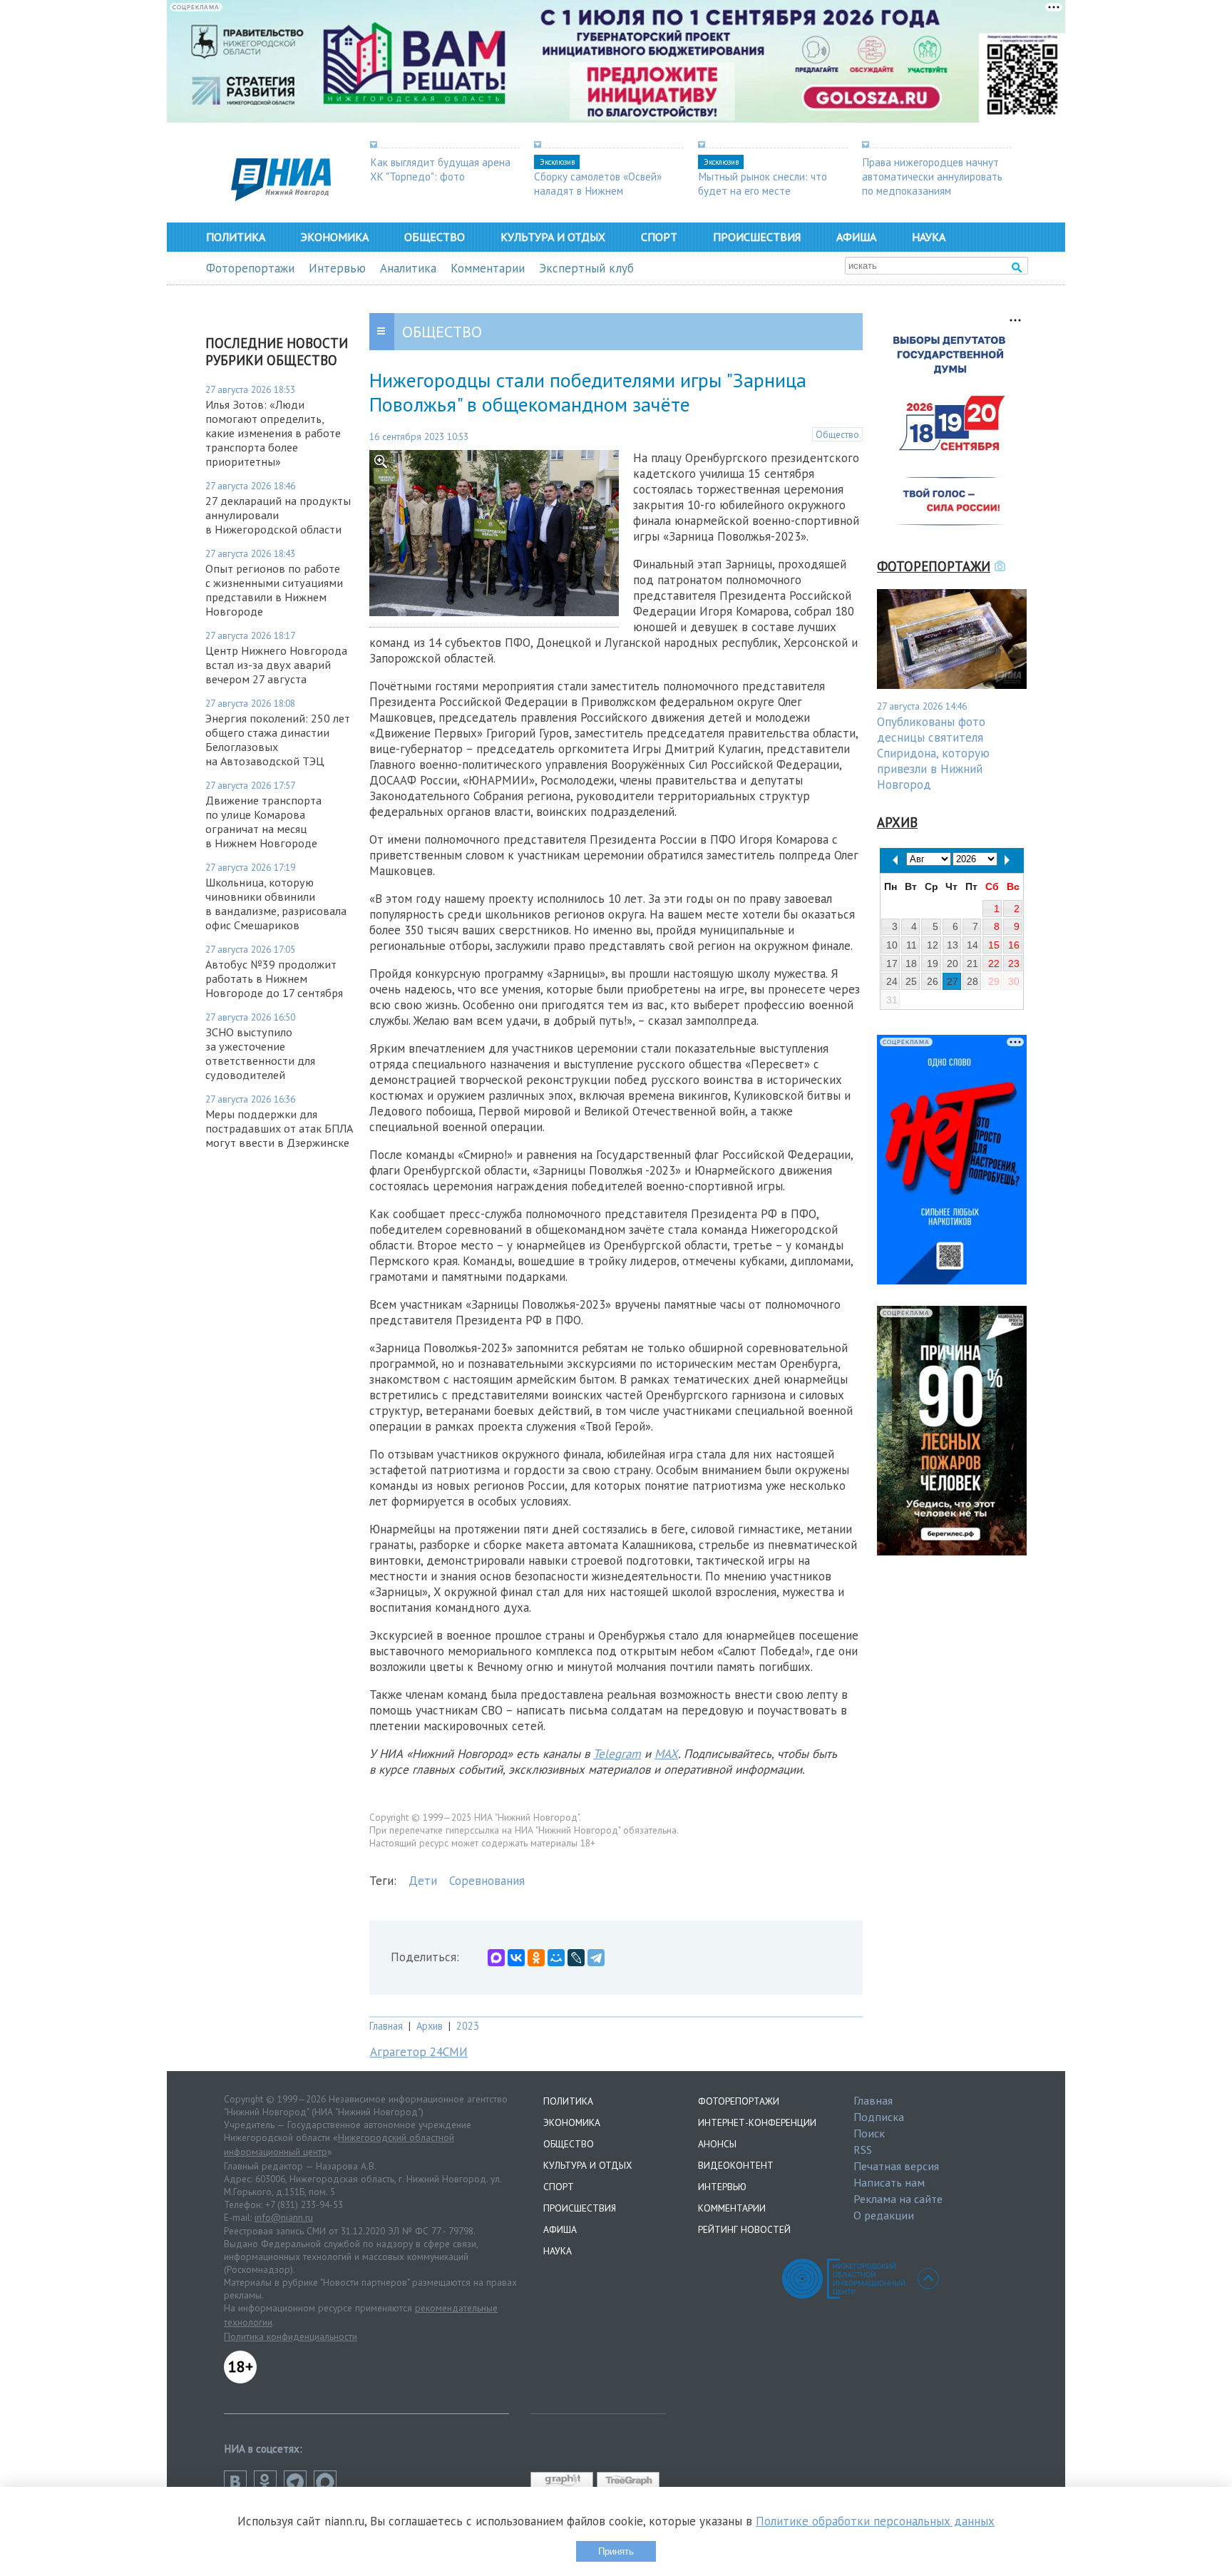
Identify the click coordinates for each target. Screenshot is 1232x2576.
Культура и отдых (553, 237)
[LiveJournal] (576, 1958)
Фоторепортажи (250, 268)
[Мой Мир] (556, 1958)
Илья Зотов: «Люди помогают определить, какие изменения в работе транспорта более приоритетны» (273, 433)
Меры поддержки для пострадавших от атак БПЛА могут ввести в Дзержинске (279, 1128)
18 (911, 964)
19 (933, 964)
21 (972, 964)
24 (892, 981)
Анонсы (717, 2144)
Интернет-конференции (757, 2122)
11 (912, 945)
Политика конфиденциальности (291, 2336)
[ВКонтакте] (516, 1958)
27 (953, 981)
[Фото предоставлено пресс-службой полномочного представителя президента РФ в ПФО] (494, 612)
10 (892, 945)
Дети (423, 1881)
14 (972, 945)
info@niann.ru (284, 2217)
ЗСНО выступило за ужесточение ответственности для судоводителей (260, 1053)
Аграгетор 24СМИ (419, 2052)
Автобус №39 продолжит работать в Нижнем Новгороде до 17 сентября (274, 978)
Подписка (879, 2117)
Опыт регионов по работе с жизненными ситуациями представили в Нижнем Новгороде (274, 590)
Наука (929, 237)
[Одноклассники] (536, 1958)
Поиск (869, 2133)
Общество (435, 237)
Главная (386, 2026)
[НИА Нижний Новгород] (281, 197)
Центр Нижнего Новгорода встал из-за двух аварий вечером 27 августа (276, 665)
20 (953, 964)
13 (953, 945)
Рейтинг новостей (744, 2229)
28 (972, 981)
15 (994, 945)
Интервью (337, 268)
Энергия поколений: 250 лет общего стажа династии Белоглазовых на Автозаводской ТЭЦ (278, 740)
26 (933, 981)
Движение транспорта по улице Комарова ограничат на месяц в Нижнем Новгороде (263, 822)
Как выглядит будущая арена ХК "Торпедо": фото (440, 169)
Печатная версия (896, 2166)
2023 (468, 2026)
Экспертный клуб (586, 268)
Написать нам (889, 2182)
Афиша (856, 237)
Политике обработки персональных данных (875, 2521)
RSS (863, 2150)
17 (892, 964)
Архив (430, 2026)
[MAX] (496, 1958)
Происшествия (757, 237)
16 (1014, 945)
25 (911, 981)
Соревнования (487, 1881)
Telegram (617, 1754)
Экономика (335, 237)
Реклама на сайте (898, 2199)
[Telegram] (596, 1958)
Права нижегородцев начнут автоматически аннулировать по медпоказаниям (932, 176)
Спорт (659, 237)
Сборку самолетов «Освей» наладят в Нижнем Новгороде (598, 190)
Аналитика (408, 268)
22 (994, 964)
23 (1014, 964)
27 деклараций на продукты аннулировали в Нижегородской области (278, 515)
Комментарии (488, 268)
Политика (236, 237)
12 (933, 945)
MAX (666, 1754)
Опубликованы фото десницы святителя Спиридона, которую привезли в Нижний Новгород (933, 753)
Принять (616, 2551)
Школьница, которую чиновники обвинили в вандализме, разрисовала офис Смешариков (276, 904)
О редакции (884, 2215)
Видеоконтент (736, 2165)
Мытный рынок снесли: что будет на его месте (763, 183)
